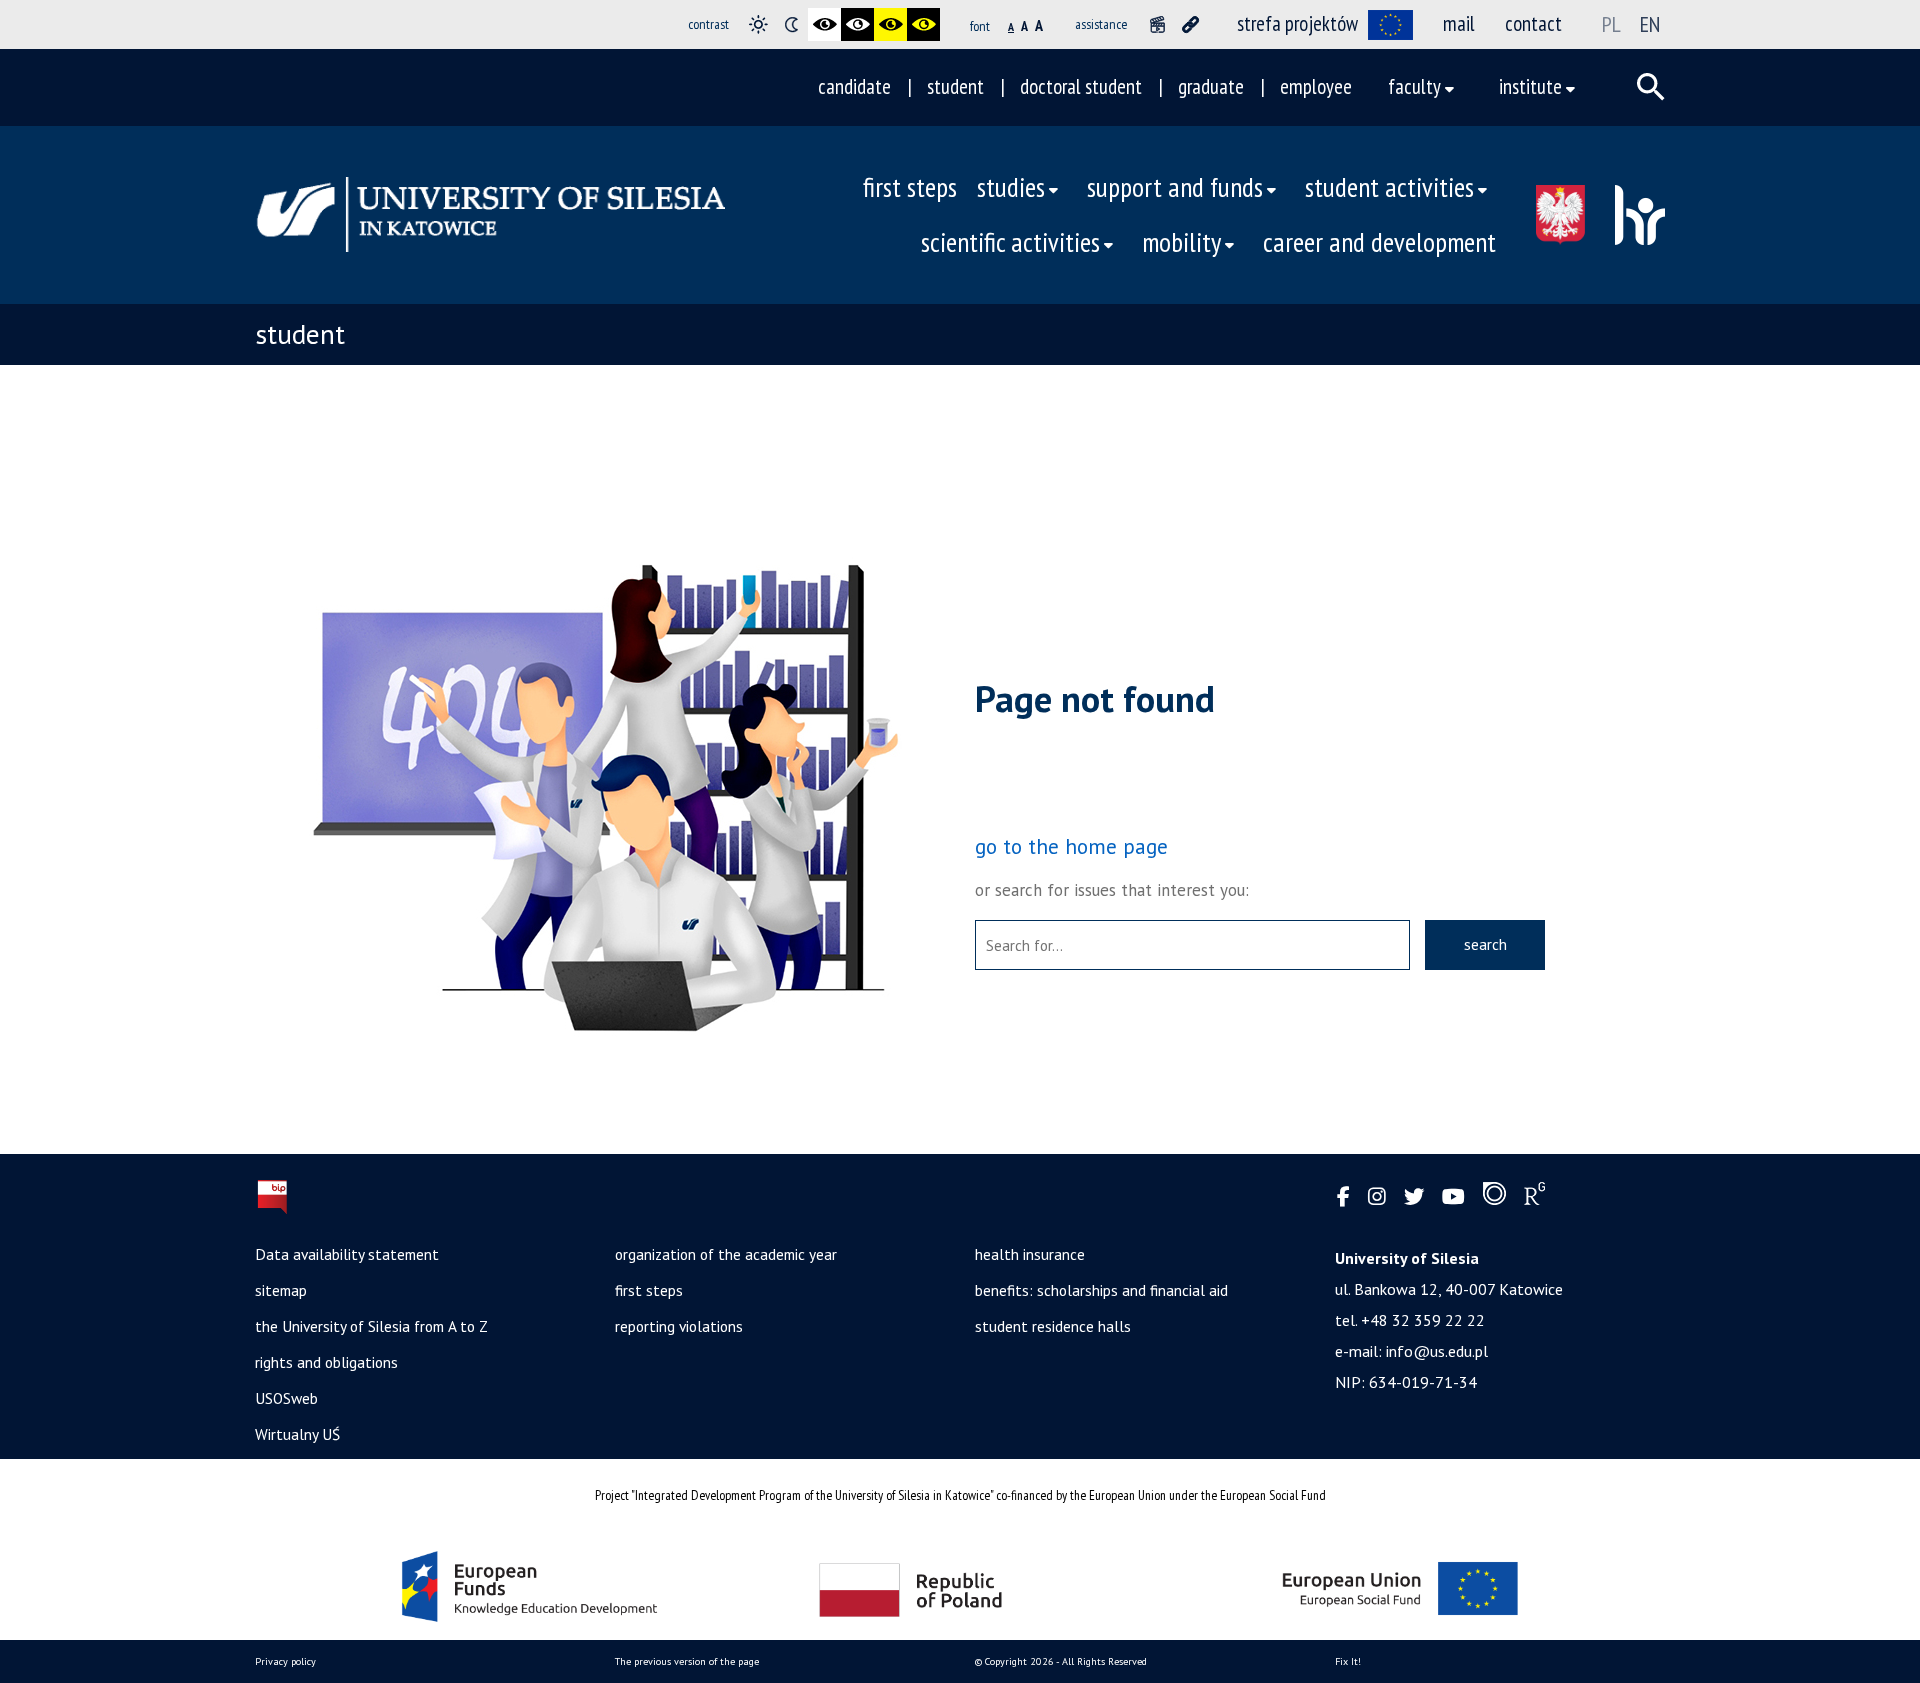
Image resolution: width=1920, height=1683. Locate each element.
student (955, 86)
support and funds (1175, 187)
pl (1611, 24)
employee (1316, 86)
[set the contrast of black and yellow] (890, 24)
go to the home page (1071, 846)
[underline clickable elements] (1190, 24)
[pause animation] (1157, 24)
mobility (1181, 242)
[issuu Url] (1494, 1198)
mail (1459, 23)
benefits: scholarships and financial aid (1101, 1290)
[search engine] (1651, 87)
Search (1485, 944)
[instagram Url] (1377, 1197)
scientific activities (1010, 242)
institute (1530, 86)
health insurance (1030, 1254)
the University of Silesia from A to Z (371, 1326)
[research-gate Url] (1534, 1198)
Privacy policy (285, 1661)
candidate (854, 86)
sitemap (281, 1290)
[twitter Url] (1414, 1197)
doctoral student (1081, 86)
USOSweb (286, 1398)
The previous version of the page (687, 1661)
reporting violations (679, 1326)
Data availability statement (347, 1254)
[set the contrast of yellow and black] (923, 24)
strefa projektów (1297, 23)
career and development (1379, 242)
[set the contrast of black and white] (824, 24)
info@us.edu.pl (1437, 1351)
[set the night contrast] (791, 24)
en (1650, 24)
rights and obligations (326, 1362)
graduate (1211, 86)
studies (1011, 187)
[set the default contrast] (758, 24)
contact (1533, 23)
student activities (1389, 187)
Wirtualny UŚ (297, 1434)
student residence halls (1053, 1326)
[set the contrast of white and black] (857, 24)
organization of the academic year (726, 1254)
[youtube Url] (1453, 1197)
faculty (1414, 86)
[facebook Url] (1343, 1197)
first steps (910, 187)
